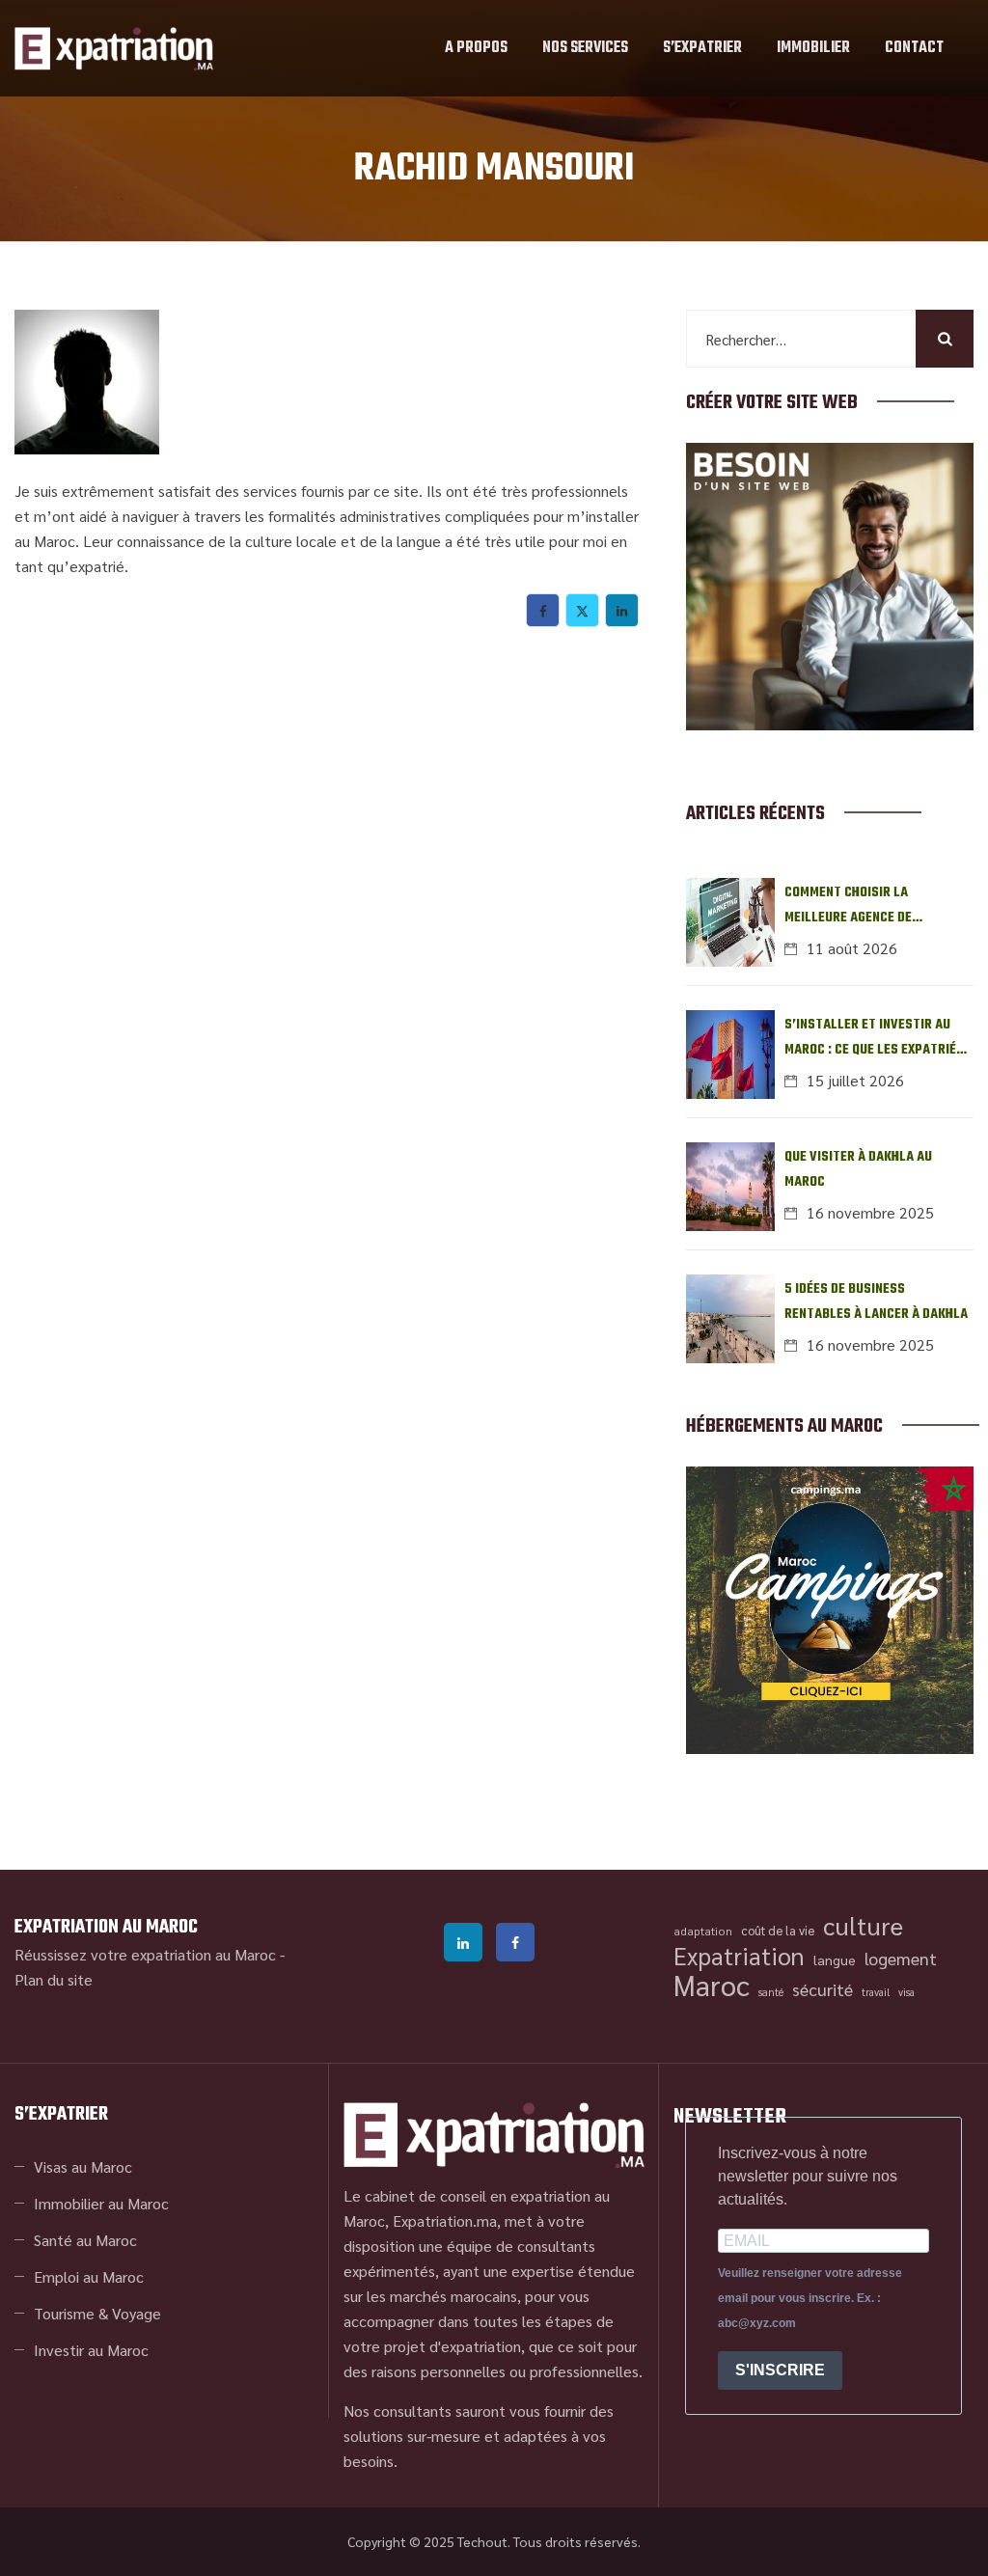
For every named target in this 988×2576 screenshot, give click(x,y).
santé (771, 1992)
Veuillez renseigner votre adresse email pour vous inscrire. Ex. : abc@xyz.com (810, 2298)
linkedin (463, 1942)
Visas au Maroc (83, 2166)
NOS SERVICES (585, 48)
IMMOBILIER (813, 48)
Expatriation (739, 1956)
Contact (914, 48)
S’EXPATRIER (702, 48)
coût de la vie (778, 1930)
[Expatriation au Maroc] (114, 48)
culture (863, 1926)
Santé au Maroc (85, 2240)
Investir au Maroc (91, 2350)
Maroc (712, 1985)
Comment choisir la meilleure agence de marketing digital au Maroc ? (878, 906)
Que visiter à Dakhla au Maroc (858, 1170)
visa (906, 1992)
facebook (515, 1942)
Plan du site (54, 1979)
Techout (482, 2541)
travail (876, 1992)
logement (901, 1958)
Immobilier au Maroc (101, 2203)
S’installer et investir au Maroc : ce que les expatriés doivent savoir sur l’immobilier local (874, 1039)
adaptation (703, 1931)
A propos (476, 48)
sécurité (823, 1989)
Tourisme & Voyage (97, 2313)
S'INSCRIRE (780, 2370)
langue (835, 1959)
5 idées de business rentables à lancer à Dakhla (876, 1302)
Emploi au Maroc (89, 2276)
